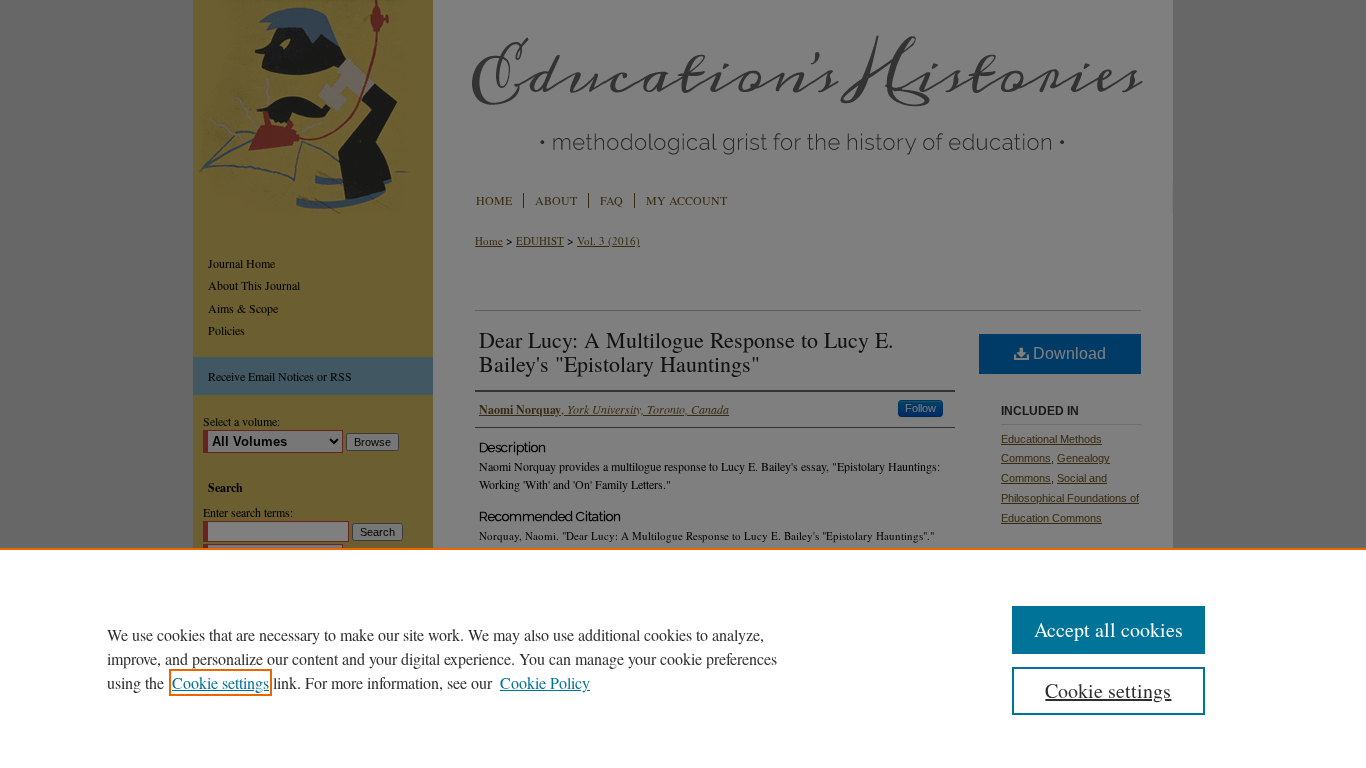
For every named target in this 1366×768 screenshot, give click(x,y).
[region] (683, 658)
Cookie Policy (545, 682)
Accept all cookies (1108, 629)
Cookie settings (220, 682)
